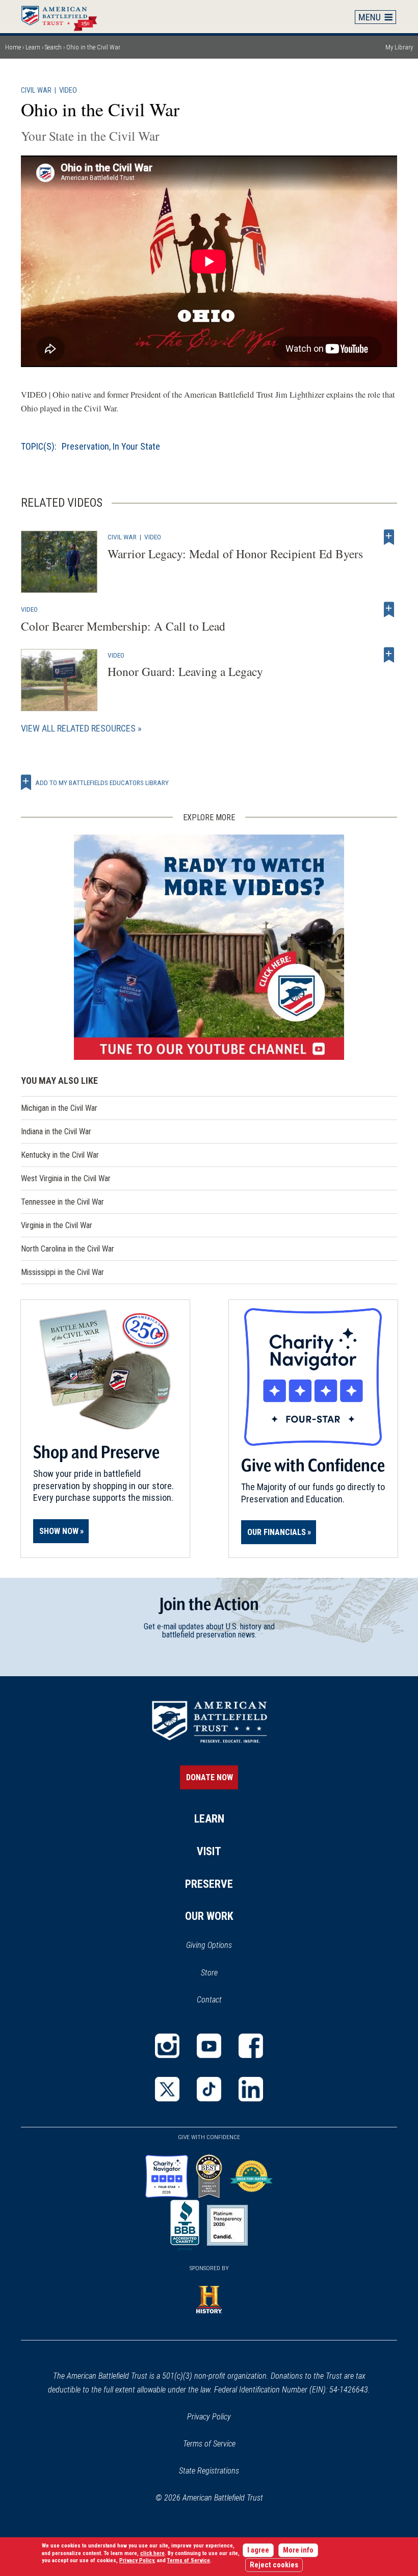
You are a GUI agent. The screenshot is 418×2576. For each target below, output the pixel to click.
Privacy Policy (209, 2417)
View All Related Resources (78, 728)
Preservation (85, 446)
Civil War (36, 90)
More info (298, 2550)
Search (53, 47)
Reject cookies (274, 2565)
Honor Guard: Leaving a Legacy (185, 671)
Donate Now (210, 1777)
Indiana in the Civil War (56, 1131)
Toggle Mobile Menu (376, 17)
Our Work (209, 1916)
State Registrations (209, 2471)
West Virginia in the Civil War (66, 1178)
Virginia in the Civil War (57, 1225)
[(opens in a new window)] (209, 947)
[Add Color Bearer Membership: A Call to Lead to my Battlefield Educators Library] (389, 609)
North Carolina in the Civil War (68, 1249)
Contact (209, 2000)
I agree (258, 2550)
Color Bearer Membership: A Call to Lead (123, 626)
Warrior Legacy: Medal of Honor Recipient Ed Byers (235, 554)
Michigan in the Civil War (59, 1108)
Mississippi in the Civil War (62, 1272)
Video (68, 90)
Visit (209, 1851)
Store (223, 1973)
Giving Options (209, 1945)
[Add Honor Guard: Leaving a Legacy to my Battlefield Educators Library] (389, 655)
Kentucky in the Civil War (60, 1155)
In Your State (136, 446)
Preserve (209, 1884)
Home (64, 16)
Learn (33, 47)
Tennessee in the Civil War (62, 1202)
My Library (399, 47)
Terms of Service (209, 2444)
